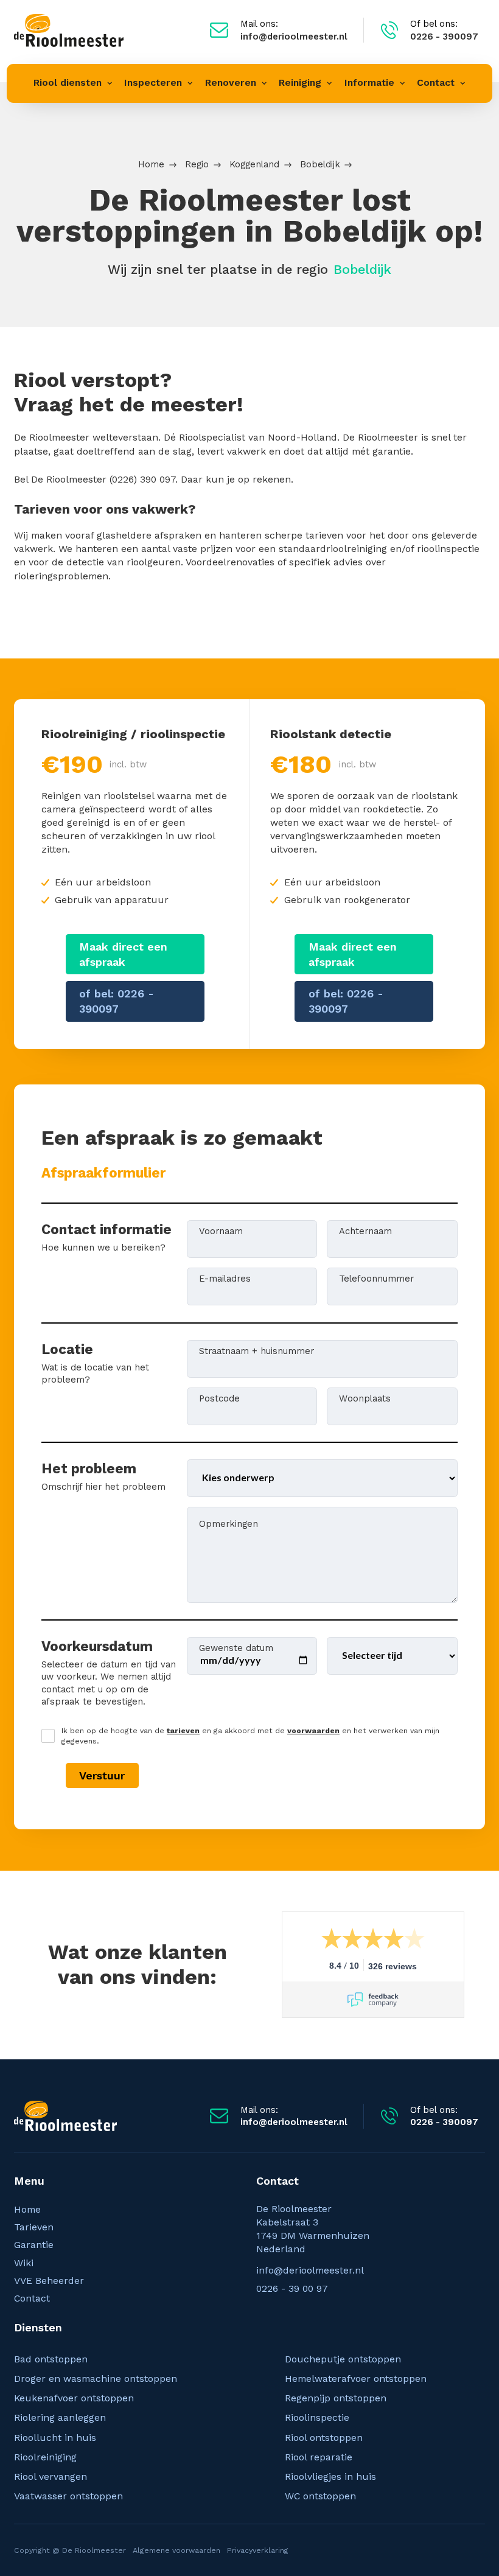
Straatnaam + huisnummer (256, 1350)
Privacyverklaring (258, 2550)
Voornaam (221, 1230)
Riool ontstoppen (324, 2438)
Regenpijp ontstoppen (336, 2398)
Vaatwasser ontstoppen (68, 2496)
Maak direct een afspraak (123, 954)
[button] (73, 83)
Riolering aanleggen (60, 2417)
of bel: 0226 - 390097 (117, 1001)
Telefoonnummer (376, 1278)
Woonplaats (365, 1398)
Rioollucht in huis (55, 2438)
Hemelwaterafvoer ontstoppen (356, 2379)
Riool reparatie (319, 2457)
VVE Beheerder (49, 2281)
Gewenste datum (236, 1647)
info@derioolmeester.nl (310, 2270)
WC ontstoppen (320, 2496)
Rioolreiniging (45, 2457)
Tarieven (34, 2227)
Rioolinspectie (317, 2417)
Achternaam (365, 1230)
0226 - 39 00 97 (292, 2288)
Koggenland (254, 164)
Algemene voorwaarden (176, 2550)
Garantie (34, 2245)
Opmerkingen (229, 1523)
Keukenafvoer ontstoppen (74, 2398)
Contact (32, 2298)
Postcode (219, 1398)
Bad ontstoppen (51, 2359)
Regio (197, 164)
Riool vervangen (51, 2477)
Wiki (24, 2263)
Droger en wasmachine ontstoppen (96, 2379)
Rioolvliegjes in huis (330, 2477)
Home (151, 164)
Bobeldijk (320, 164)
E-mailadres (225, 1278)
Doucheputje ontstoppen (343, 2359)
